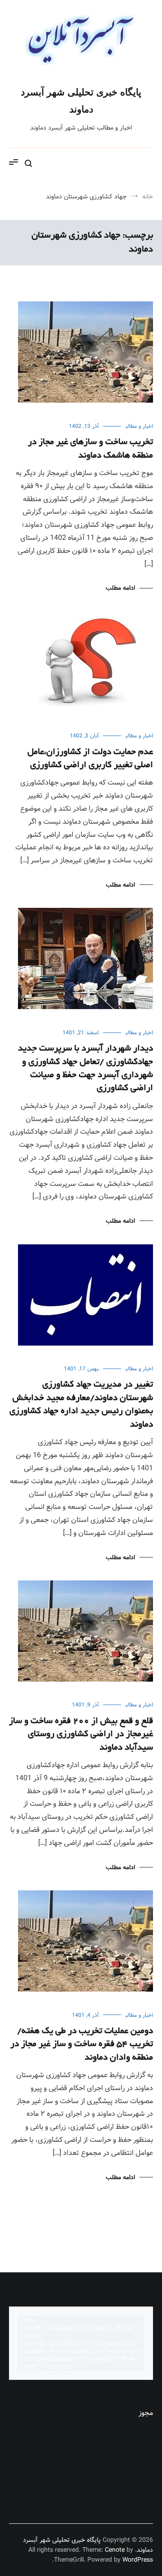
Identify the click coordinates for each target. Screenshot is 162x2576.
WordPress (138, 2560)
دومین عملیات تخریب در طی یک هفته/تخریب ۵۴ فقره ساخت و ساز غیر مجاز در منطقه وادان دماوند (82, 2045)
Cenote (115, 2550)
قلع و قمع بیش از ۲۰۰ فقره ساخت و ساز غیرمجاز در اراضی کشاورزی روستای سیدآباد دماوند (81, 1735)
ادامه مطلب (120, 588)
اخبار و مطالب (139, 426)
